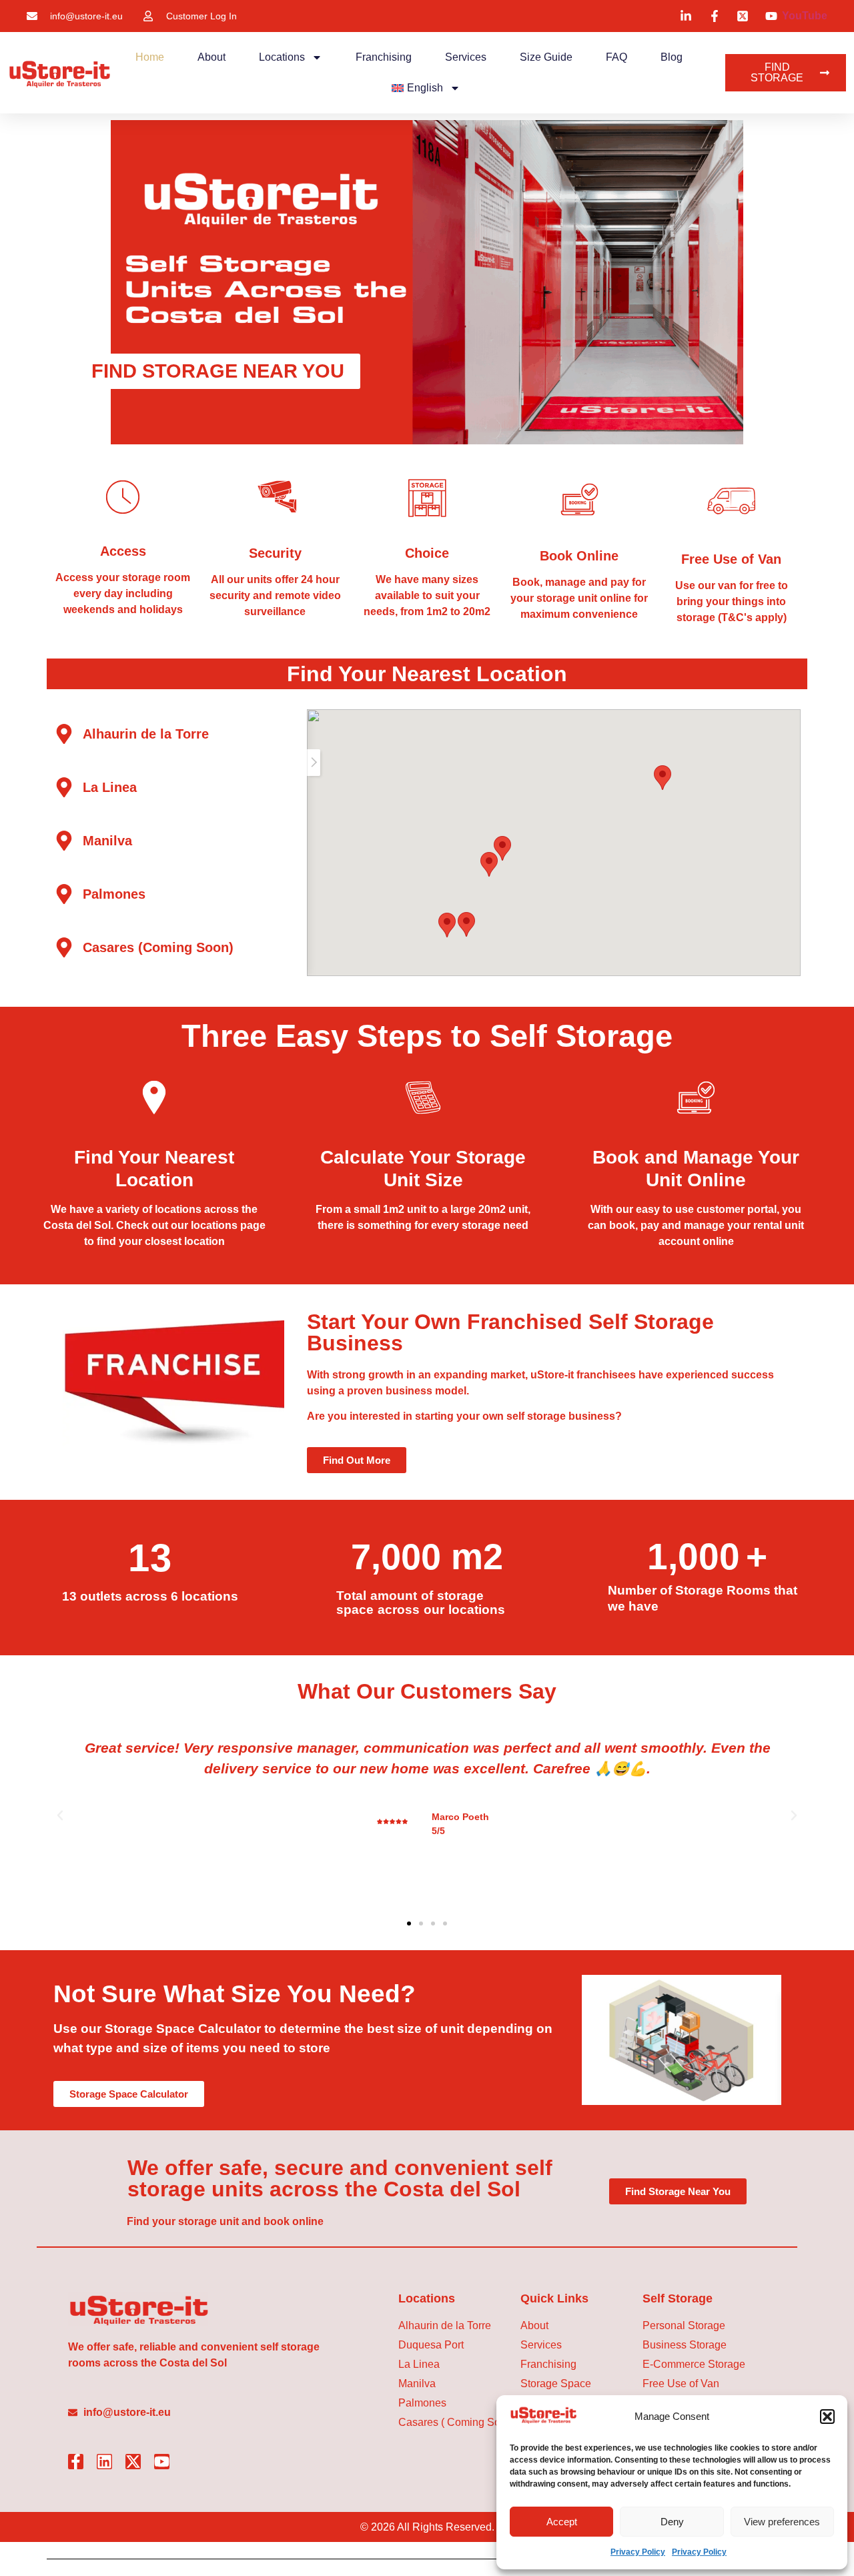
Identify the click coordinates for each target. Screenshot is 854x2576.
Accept (562, 2522)
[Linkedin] (104, 2462)
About (211, 57)
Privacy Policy (638, 2552)
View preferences (782, 2522)
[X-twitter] (133, 2462)
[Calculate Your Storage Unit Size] (423, 1098)
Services (466, 57)
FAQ (616, 57)
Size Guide (546, 57)
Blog (672, 57)
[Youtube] (162, 2462)
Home (150, 57)
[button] (827, 2417)
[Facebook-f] (76, 2462)
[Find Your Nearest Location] (154, 1098)
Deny (672, 2522)
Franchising (384, 57)
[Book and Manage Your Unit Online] (696, 1098)
